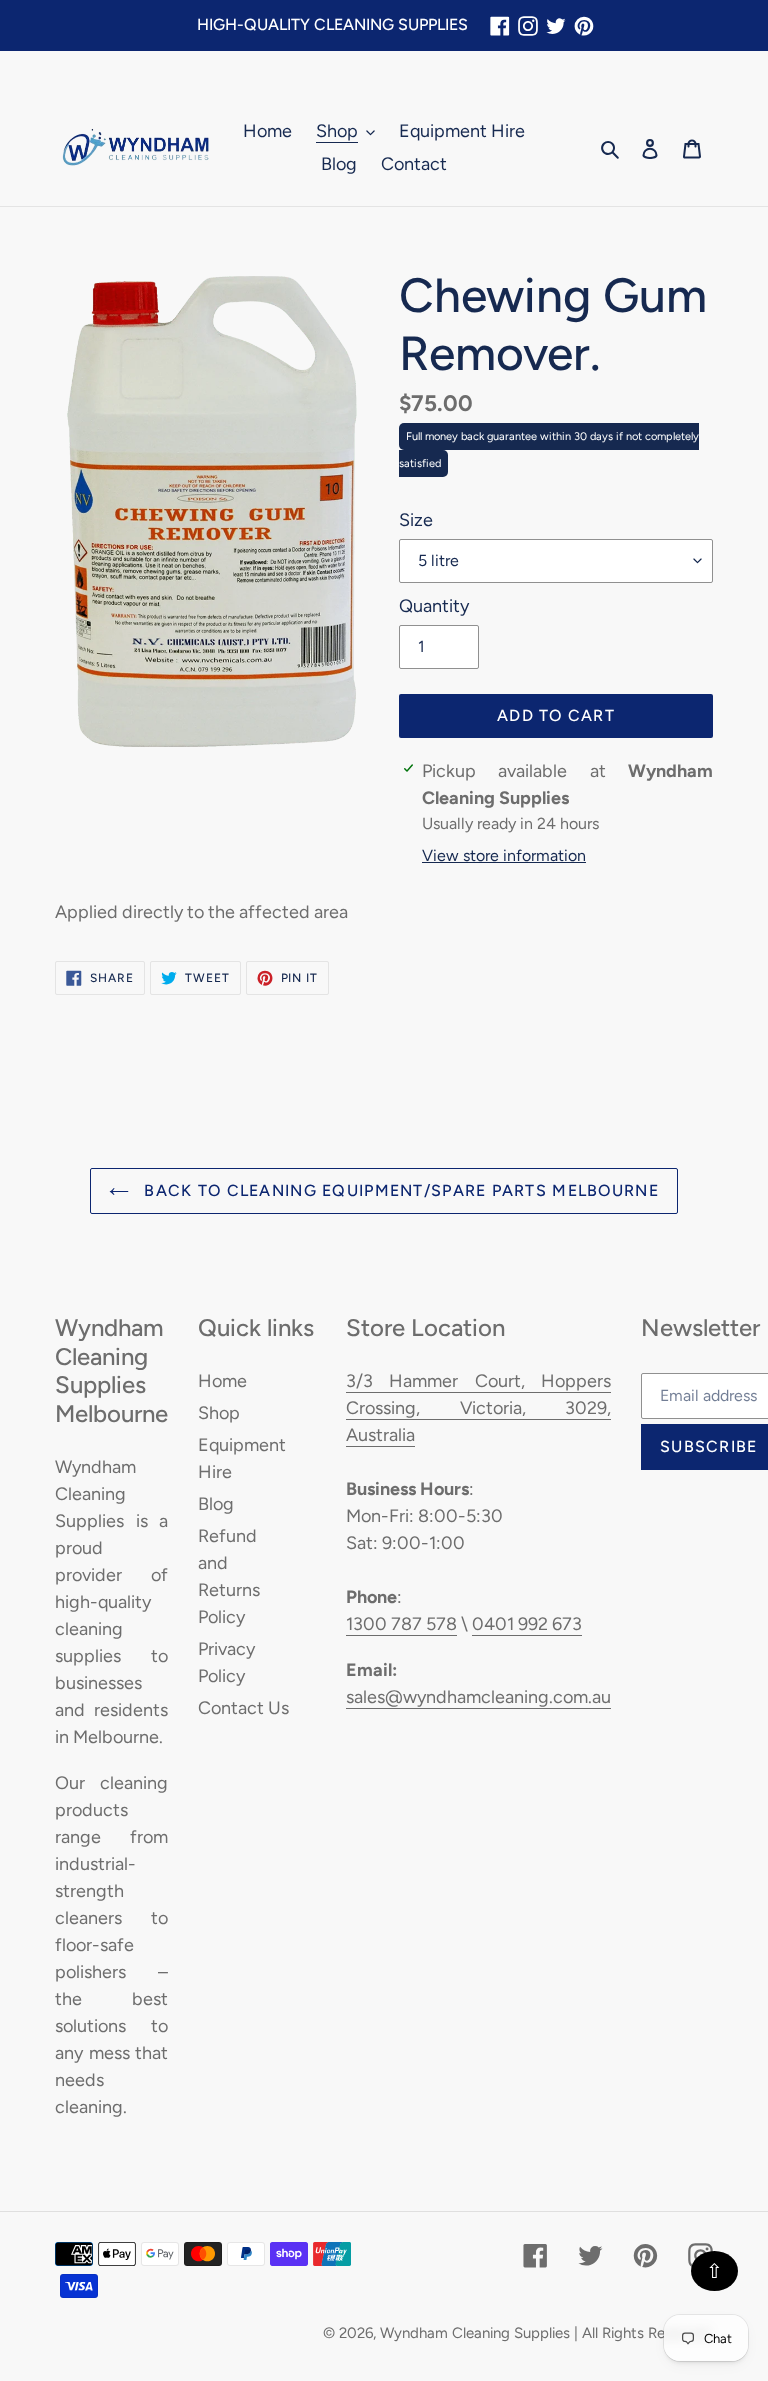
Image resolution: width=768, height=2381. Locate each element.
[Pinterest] (584, 25)
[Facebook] (500, 25)
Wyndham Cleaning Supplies (475, 2333)
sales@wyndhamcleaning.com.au (478, 1697)
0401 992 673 (527, 1624)
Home (222, 1381)
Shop (219, 1413)
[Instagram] (528, 25)
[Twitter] (556, 25)
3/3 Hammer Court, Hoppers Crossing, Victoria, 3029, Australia (478, 1408)
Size (416, 520)
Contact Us (243, 1708)
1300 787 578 (401, 1624)
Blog (216, 1504)
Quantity (434, 606)
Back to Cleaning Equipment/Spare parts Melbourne (399, 1190)
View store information (504, 855)
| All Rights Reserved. (643, 2333)
